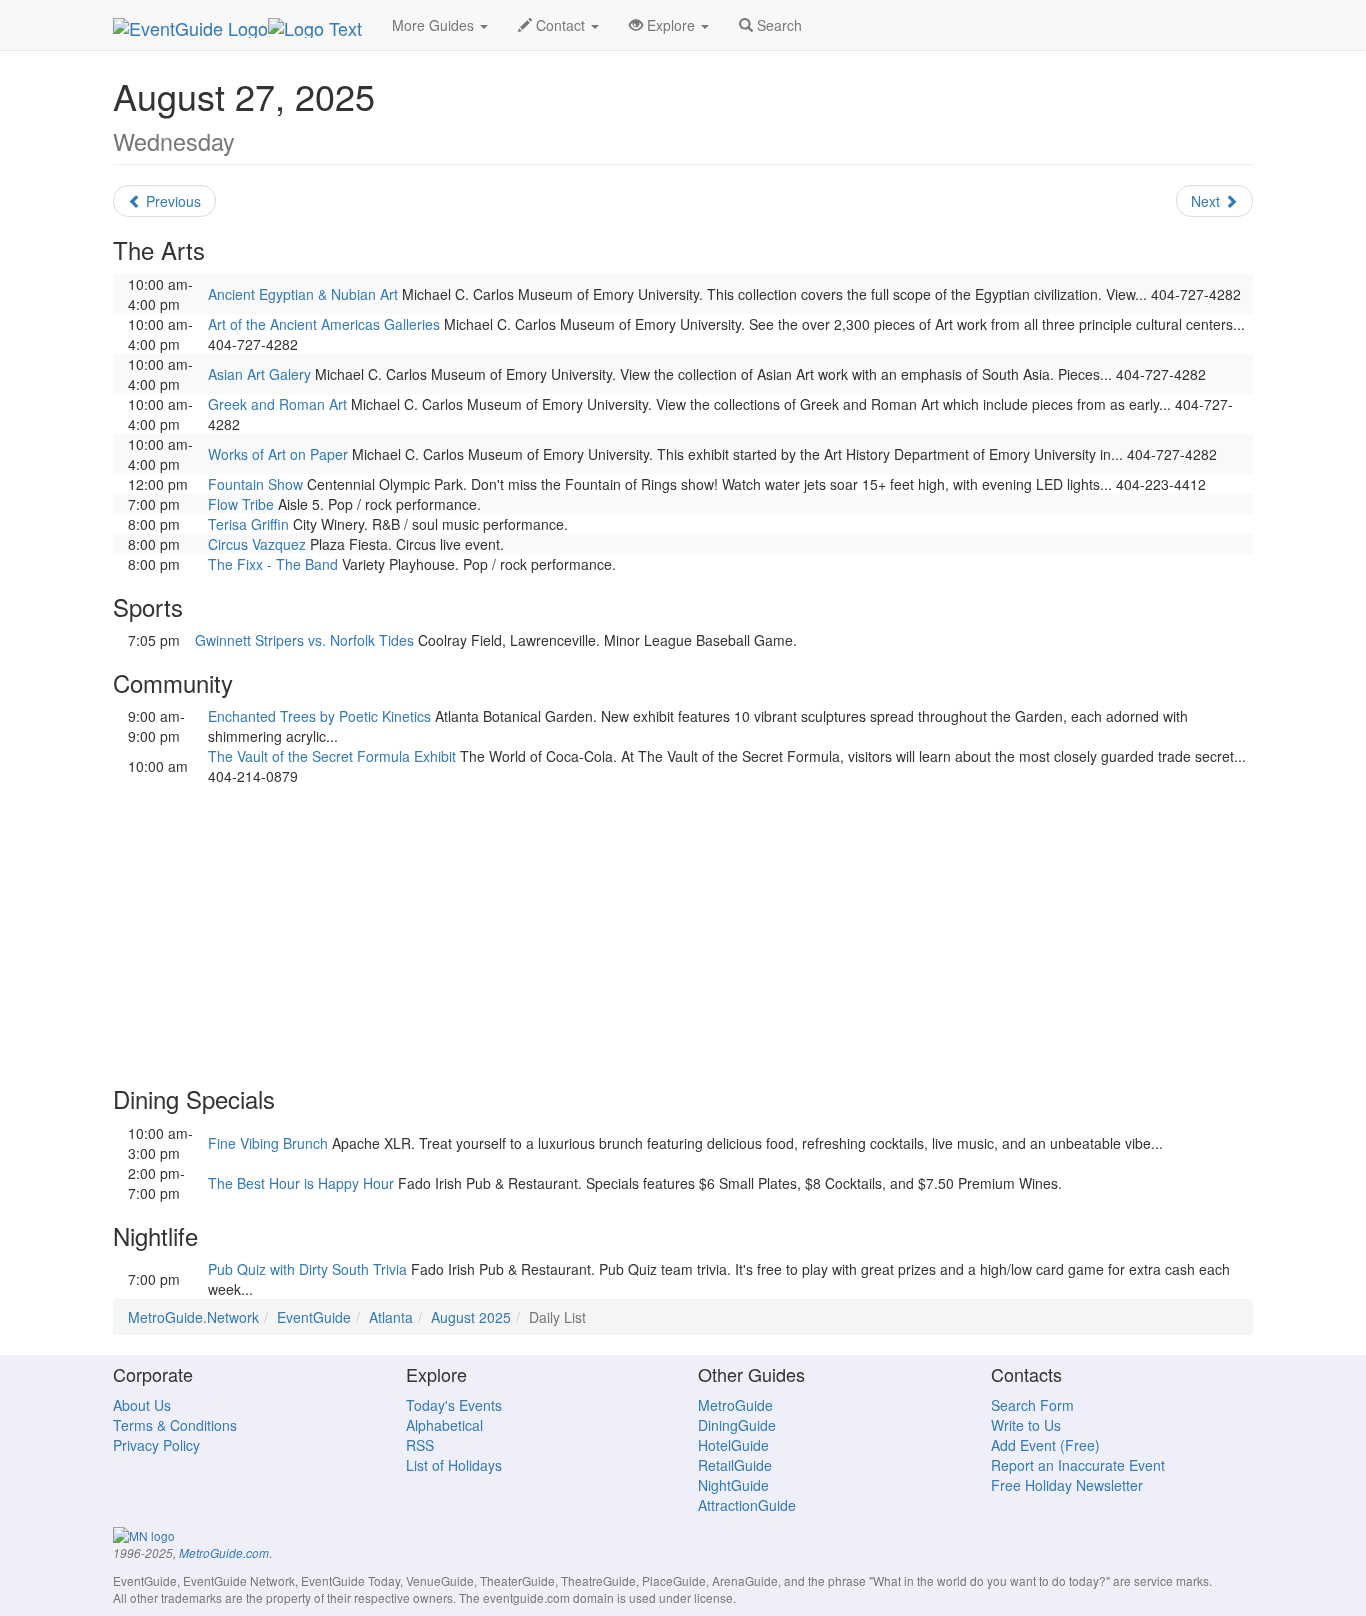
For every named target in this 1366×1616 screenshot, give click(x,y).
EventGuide (314, 1317)
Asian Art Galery (259, 374)
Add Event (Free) (1045, 1445)
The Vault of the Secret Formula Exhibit (332, 756)
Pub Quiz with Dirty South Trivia (307, 1269)
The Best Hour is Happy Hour (301, 1183)
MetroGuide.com (224, 1553)
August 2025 (471, 1317)
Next (1207, 201)
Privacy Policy (156, 1445)
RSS (420, 1445)
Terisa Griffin (248, 524)
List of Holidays (454, 1465)
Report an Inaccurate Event (1078, 1465)
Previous (171, 201)
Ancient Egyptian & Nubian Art (303, 294)
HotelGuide (733, 1445)
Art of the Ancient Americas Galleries (324, 324)
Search (777, 25)
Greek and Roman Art (277, 404)
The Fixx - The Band (273, 564)
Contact (560, 25)
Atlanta (391, 1317)
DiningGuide (737, 1425)
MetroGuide (735, 1405)
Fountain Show (255, 484)
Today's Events (454, 1405)
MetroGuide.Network (193, 1317)
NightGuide (733, 1485)
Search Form (1032, 1405)
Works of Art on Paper (278, 454)
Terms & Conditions (175, 1425)
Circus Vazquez (257, 544)
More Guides (435, 25)
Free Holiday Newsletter (1067, 1485)
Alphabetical (444, 1425)
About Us (142, 1405)
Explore (671, 25)
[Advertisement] (683, 926)
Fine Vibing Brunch (268, 1143)
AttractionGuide (747, 1505)
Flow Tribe (241, 504)
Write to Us (1026, 1425)
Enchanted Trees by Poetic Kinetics (319, 716)
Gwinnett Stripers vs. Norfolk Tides (304, 640)
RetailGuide (735, 1465)
